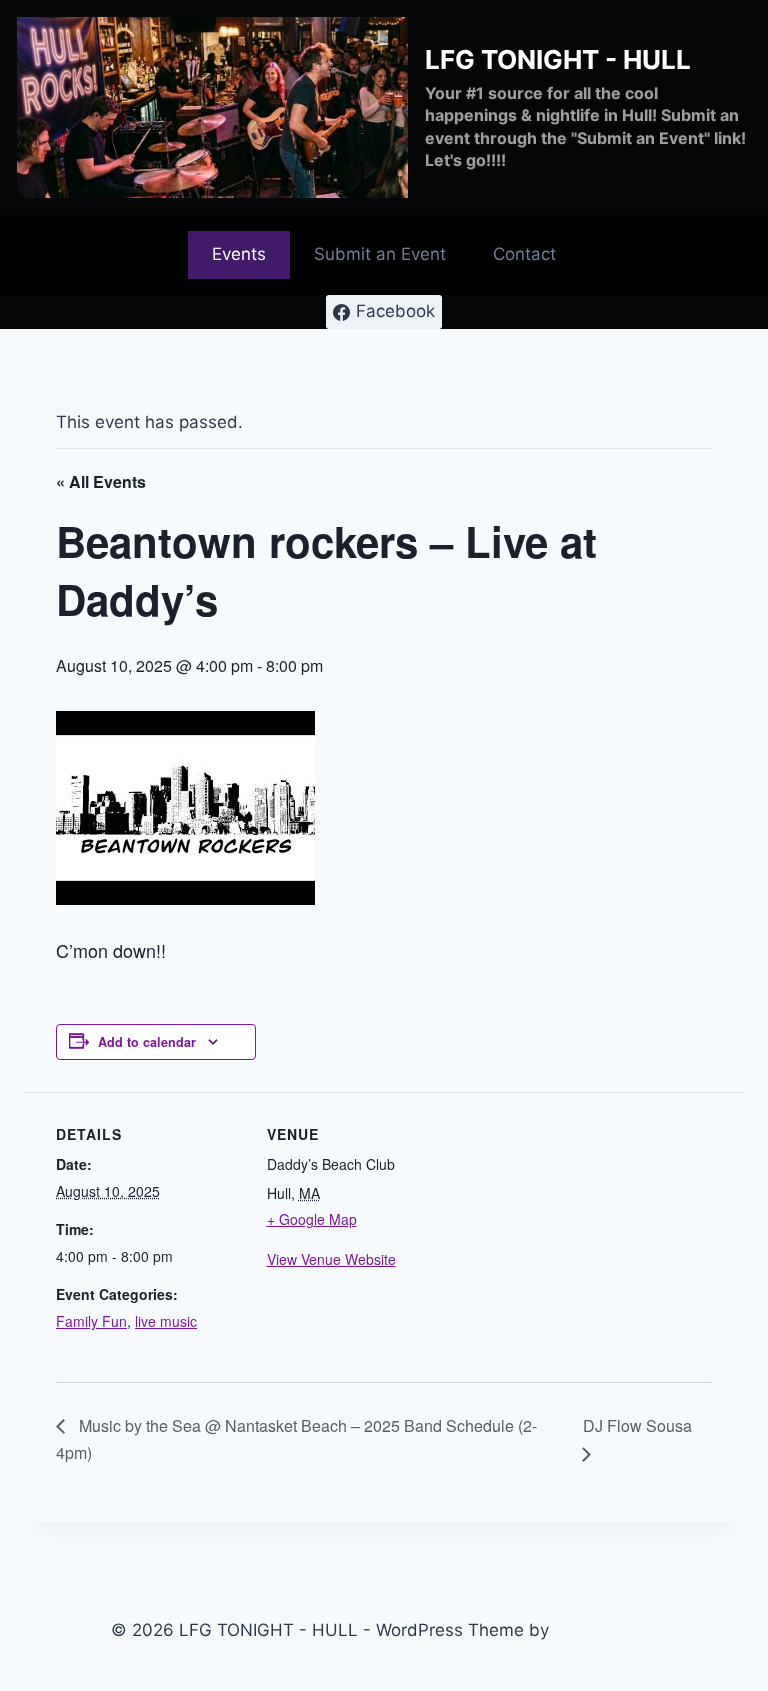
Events (239, 254)
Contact (524, 254)
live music (166, 1321)
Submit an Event (380, 254)
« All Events (101, 481)
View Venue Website (331, 1259)
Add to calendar (147, 1042)
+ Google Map (312, 1219)
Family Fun (91, 1321)
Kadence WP (605, 1630)
